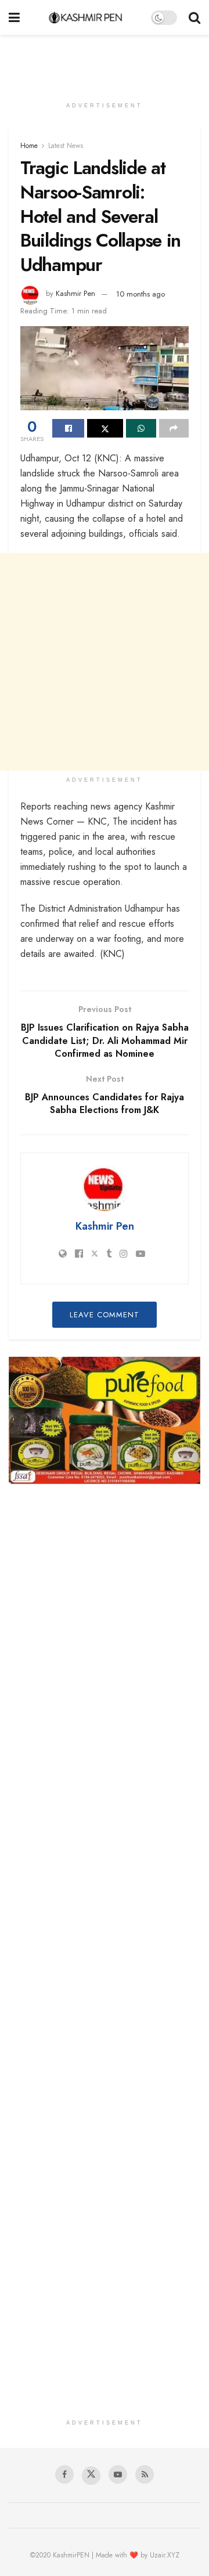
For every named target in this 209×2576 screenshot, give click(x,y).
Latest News (66, 146)
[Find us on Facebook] (64, 2474)
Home (29, 146)
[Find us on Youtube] (118, 2474)
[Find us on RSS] (145, 2474)
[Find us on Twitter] (91, 2476)
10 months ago (140, 294)
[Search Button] (194, 17)
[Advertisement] (105, 61)
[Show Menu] (14, 17)
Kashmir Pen (75, 294)
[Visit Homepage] (86, 17)
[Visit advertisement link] (105, 1420)
